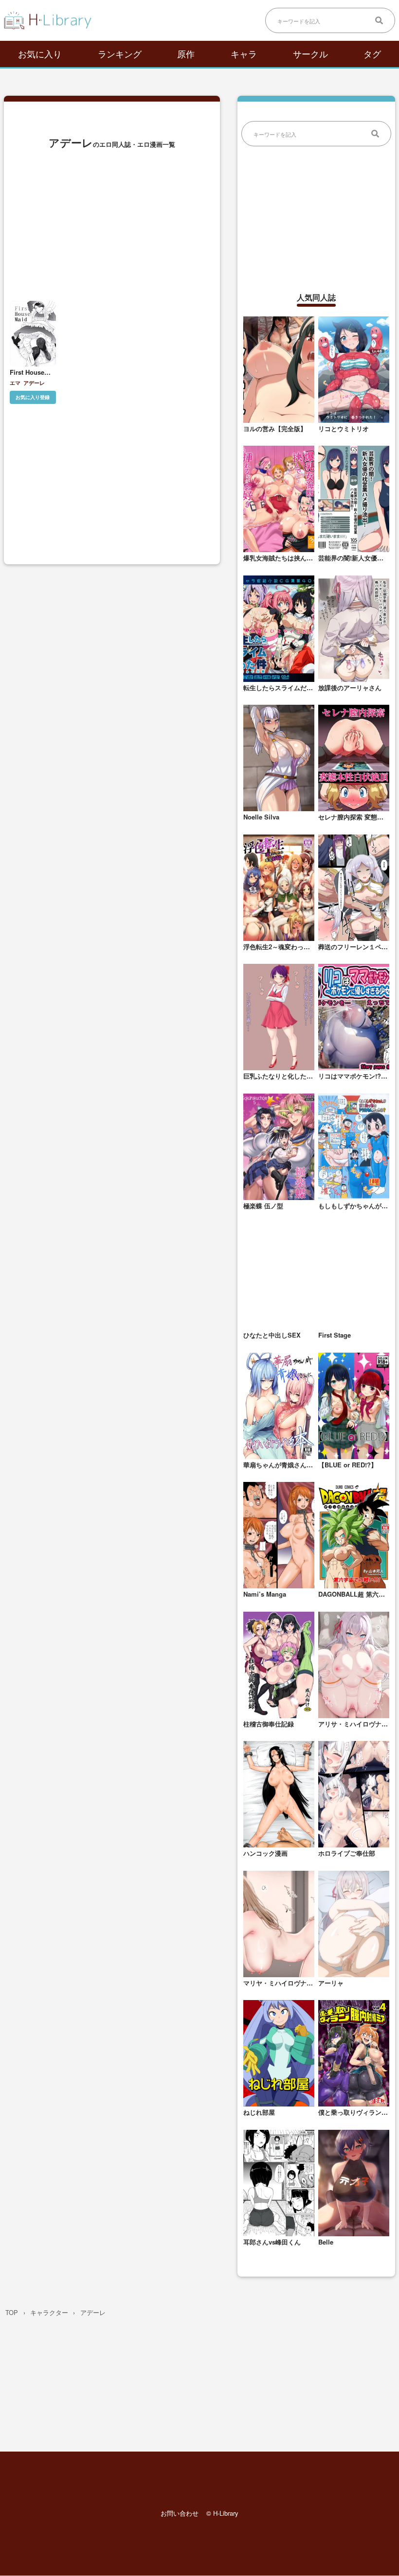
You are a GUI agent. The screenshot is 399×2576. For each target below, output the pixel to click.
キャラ (244, 53)
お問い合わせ (180, 2514)
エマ (15, 383)
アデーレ (34, 383)
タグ (372, 53)
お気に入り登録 (33, 397)
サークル (310, 53)
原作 (186, 53)
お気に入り (40, 53)
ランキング (120, 53)
